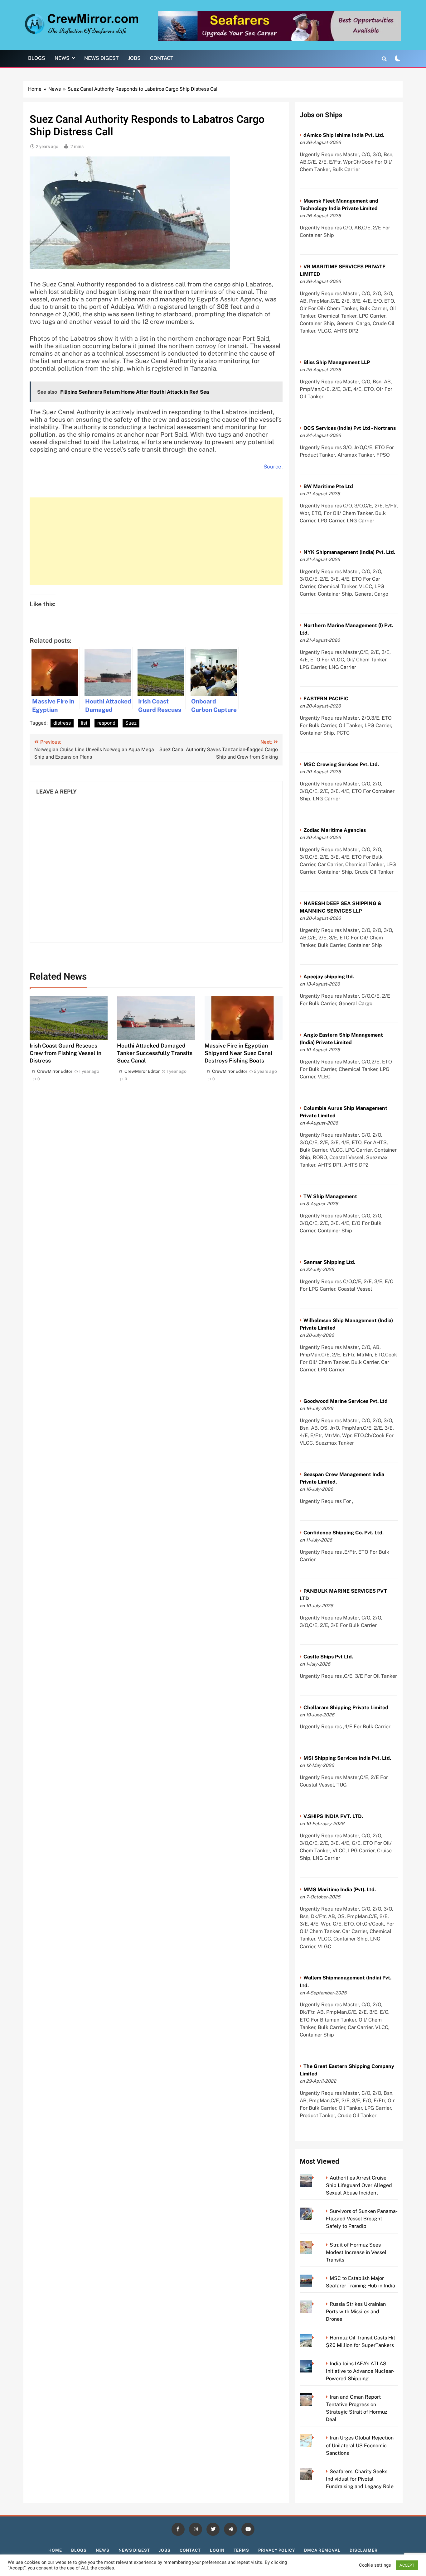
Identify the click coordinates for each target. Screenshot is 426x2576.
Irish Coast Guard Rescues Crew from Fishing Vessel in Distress (65, 1053)
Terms (242, 2550)
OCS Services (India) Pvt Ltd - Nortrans (350, 428)
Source (272, 467)
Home (55, 2550)
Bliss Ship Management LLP (337, 362)
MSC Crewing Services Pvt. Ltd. (341, 764)
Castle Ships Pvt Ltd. (328, 1657)
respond (106, 723)
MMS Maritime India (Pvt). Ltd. (340, 1890)
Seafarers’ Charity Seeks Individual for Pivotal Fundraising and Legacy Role (360, 2479)
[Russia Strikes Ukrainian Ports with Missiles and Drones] (315, 2304)
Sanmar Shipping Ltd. (329, 1262)
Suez (131, 723)
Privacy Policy (277, 2550)
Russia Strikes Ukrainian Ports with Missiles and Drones (356, 2312)
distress (62, 723)
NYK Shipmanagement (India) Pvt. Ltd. (349, 552)
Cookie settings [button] (375, 2565)
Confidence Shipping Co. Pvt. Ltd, (344, 1533)
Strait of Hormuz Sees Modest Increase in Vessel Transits (356, 2252)
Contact (162, 58)
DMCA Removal (322, 2550)
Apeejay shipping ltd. (329, 977)
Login (217, 2550)
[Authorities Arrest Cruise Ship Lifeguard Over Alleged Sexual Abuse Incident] (315, 2178)
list (84, 723)
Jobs (134, 58)
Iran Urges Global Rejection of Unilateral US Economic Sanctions (360, 2445)
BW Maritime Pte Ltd (328, 486)
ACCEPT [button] (407, 2565)
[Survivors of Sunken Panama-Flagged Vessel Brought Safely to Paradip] (315, 2211)
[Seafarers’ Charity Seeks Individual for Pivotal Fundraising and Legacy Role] (315, 2471)
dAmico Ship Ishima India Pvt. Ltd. (344, 135)
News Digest (102, 58)
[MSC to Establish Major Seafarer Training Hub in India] (315, 2278)
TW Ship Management (330, 1196)
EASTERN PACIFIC (326, 699)
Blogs (37, 58)
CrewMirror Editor (55, 1071)
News (62, 58)
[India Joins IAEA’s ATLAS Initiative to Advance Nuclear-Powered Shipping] (315, 2364)
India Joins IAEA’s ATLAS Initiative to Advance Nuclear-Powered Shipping (360, 2371)
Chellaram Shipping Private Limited (346, 1708)
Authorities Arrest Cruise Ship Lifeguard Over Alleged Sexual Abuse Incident (359, 2185)
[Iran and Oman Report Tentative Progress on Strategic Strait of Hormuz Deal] (315, 2397)
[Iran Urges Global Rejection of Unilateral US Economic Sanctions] (315, 2438)
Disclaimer (364, 2550)
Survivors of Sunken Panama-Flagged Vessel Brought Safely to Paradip (362, 2219)
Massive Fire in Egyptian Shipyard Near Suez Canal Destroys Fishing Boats (239, 1053)
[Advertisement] (156, 541)
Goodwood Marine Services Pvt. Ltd (346, 1401)
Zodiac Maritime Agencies (335, 830)
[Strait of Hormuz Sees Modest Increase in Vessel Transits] (315, 2245)
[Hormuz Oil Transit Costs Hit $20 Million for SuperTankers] (315, 2338)
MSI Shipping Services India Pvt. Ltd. (347, 1758)
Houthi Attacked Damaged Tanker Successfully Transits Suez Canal (155, 1053)
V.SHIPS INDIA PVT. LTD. (333, 1816)
